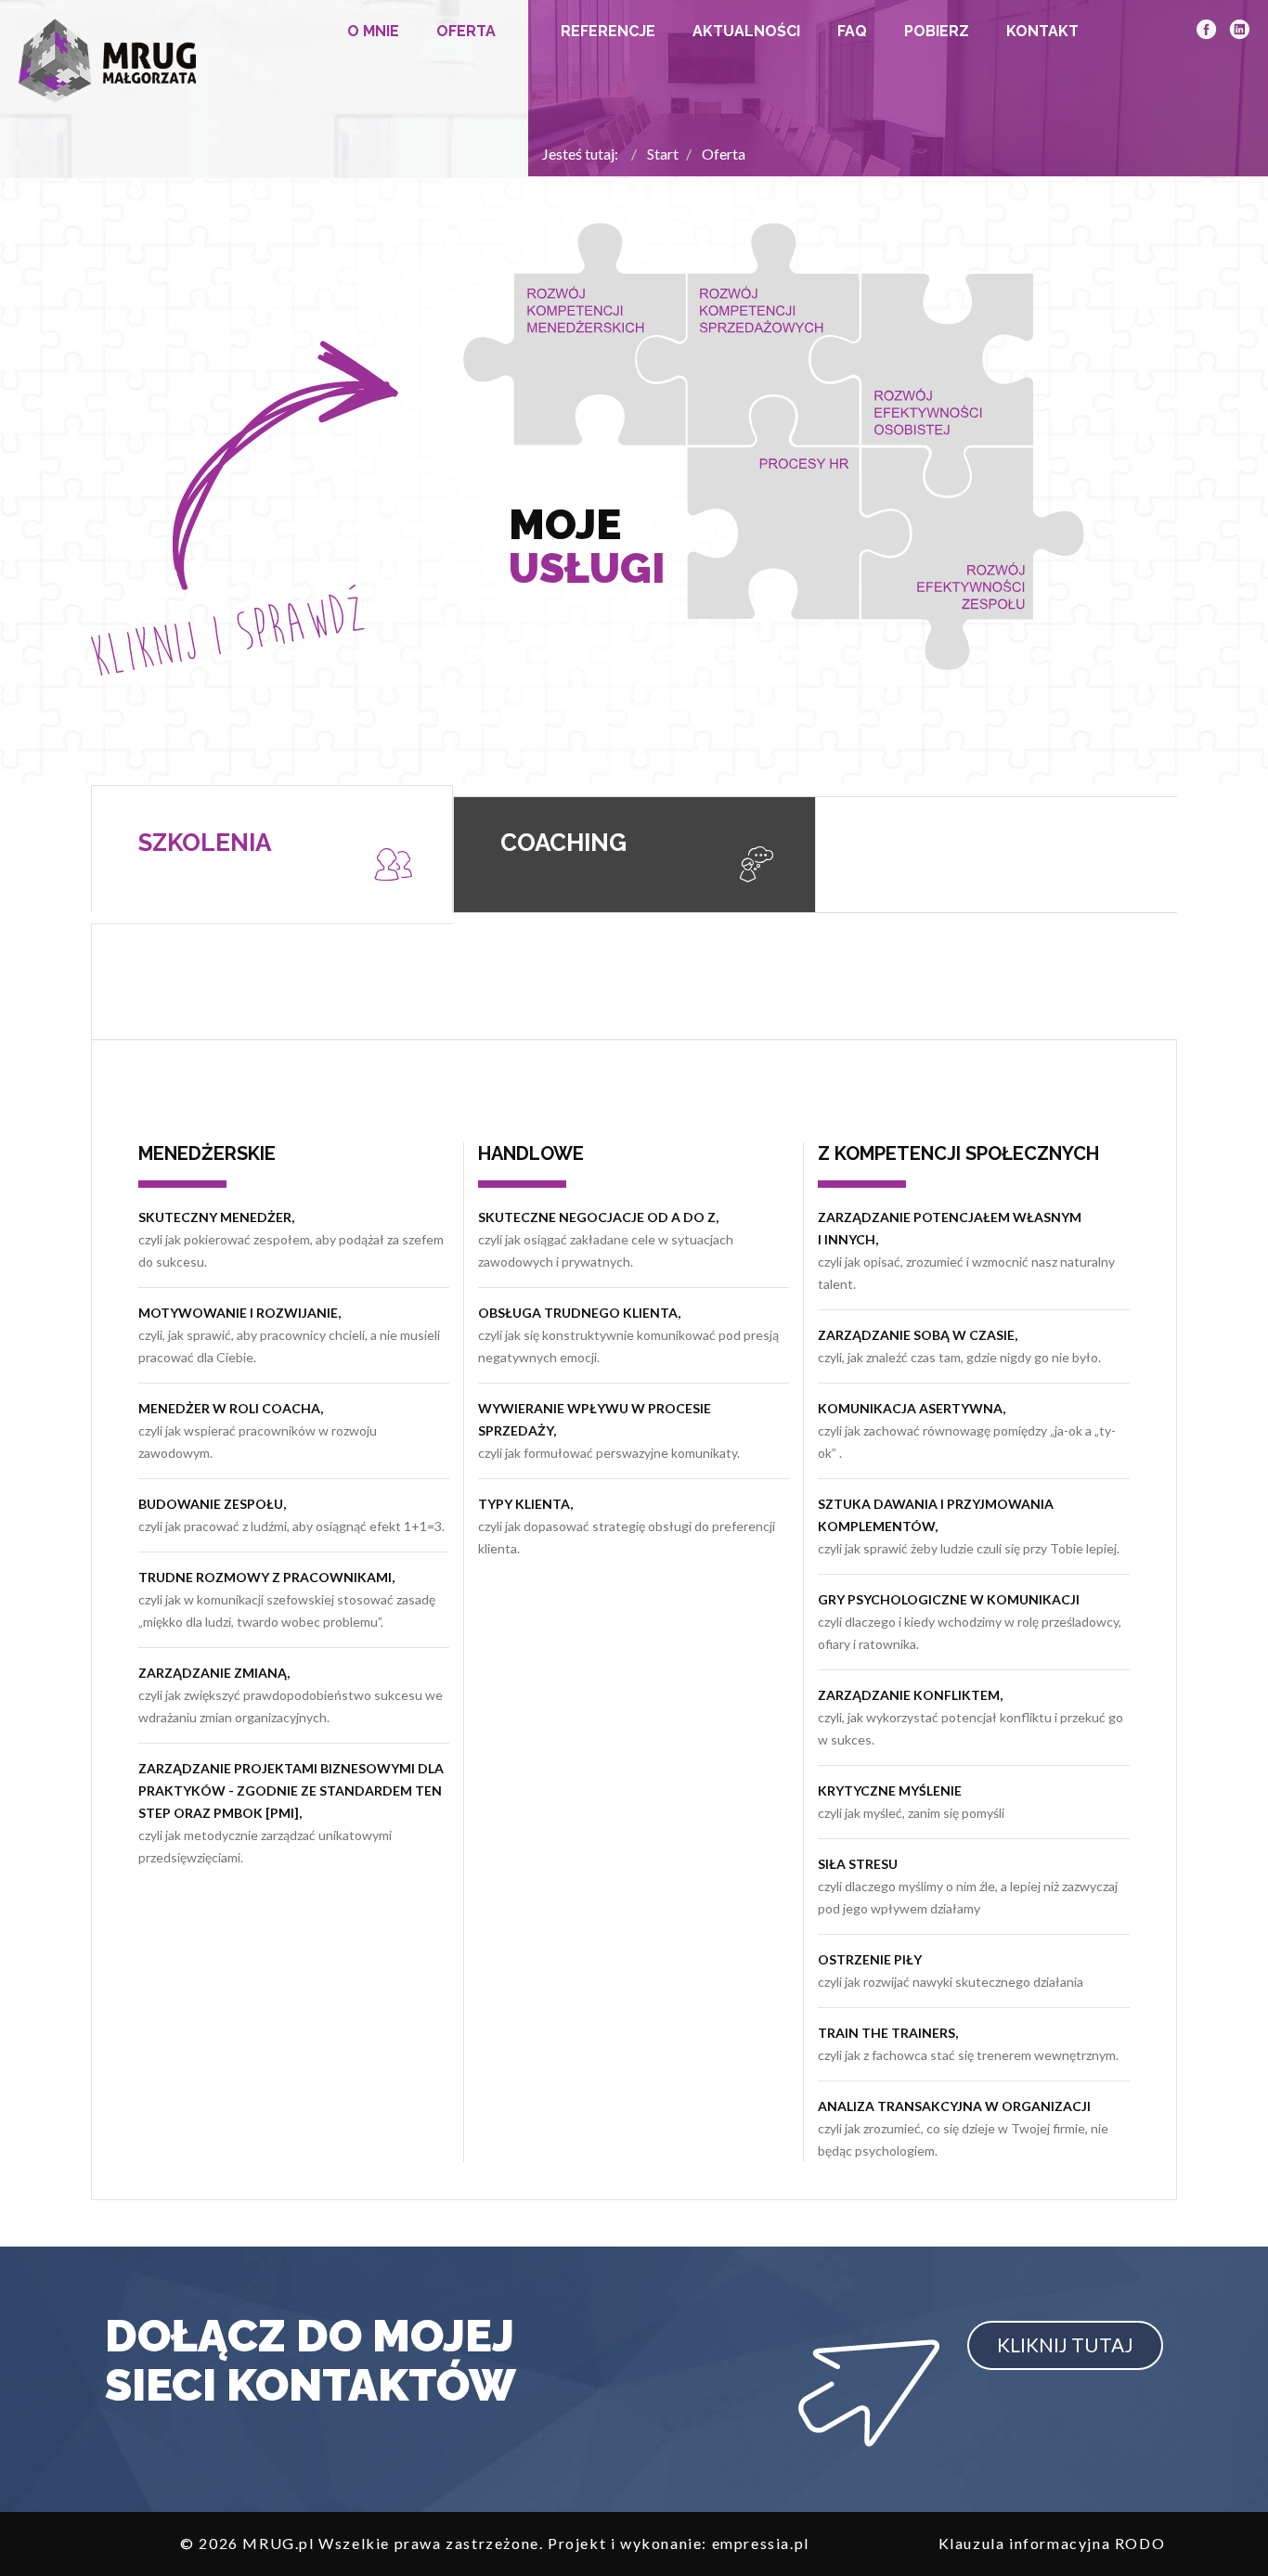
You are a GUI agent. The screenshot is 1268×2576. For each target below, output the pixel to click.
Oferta (466, 31)
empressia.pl (761, 2543)
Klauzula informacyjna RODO (1052, 2543)
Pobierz (937, 31)
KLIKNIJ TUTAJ (1065, 2344)
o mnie (373, 31)
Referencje (608, 31)
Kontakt (1042, 31)
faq (852, 31)
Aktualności (746, 31)
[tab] (272, 849)
